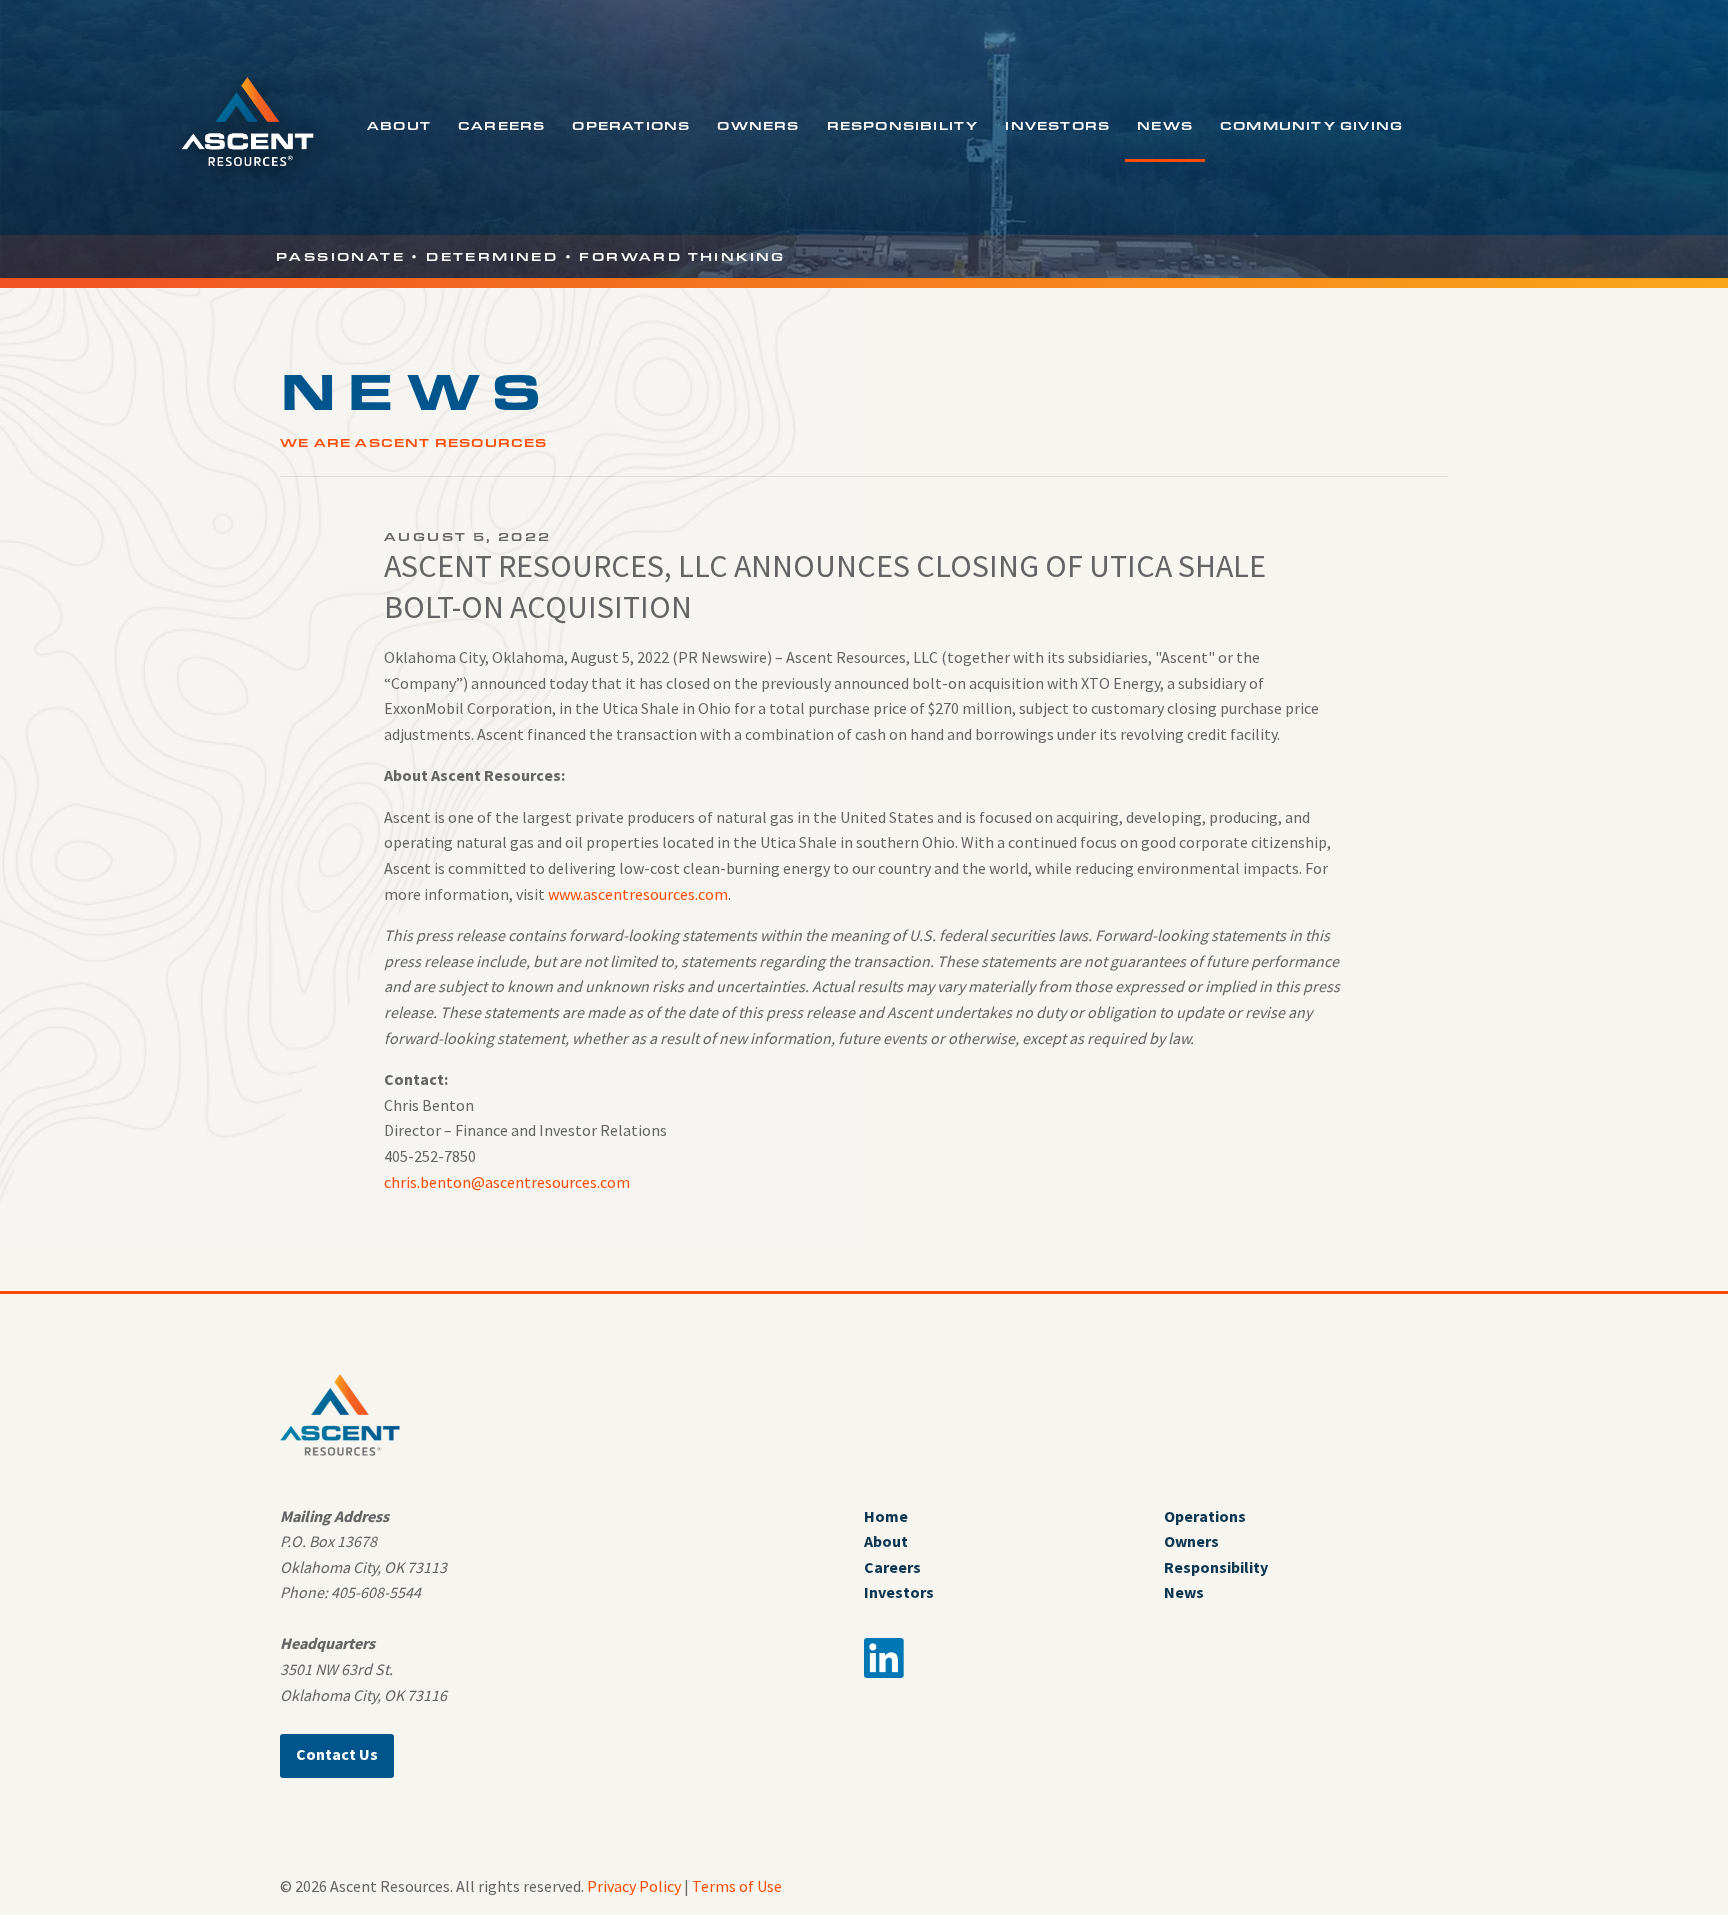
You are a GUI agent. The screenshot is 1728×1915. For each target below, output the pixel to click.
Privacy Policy (634, 1886)
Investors (1057, 125)
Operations (631, 125)
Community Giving (1311, 125)
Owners (758, 125)
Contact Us (337, 1754)
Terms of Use (737, 1886)
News (1165, 125)
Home (886, 1516)
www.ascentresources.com (638, 894)
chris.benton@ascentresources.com (507, 1182)
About (399, 125)
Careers (501, 125)
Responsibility (903, 125)
